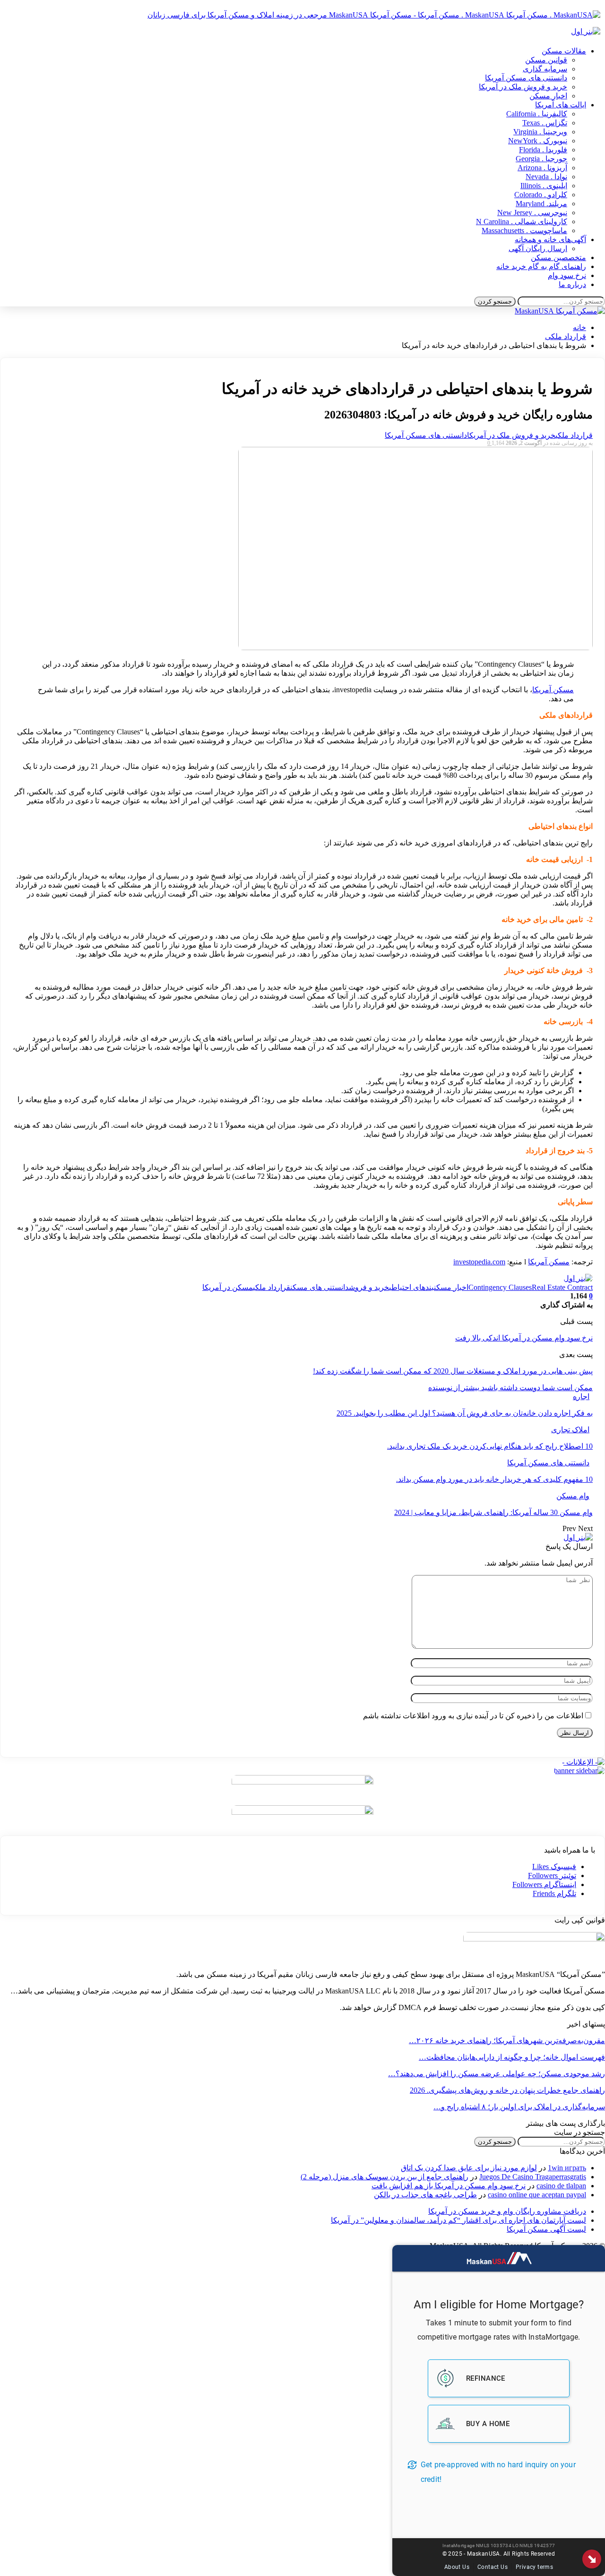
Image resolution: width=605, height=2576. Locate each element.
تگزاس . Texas (545, 123)
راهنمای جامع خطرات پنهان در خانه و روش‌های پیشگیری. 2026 (507, 2090)
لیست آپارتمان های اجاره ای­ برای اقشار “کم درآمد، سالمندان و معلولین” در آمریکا (458, 2220)
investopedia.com (479, 1262)
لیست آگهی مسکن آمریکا (546, 2229)
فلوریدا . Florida (543, 150)
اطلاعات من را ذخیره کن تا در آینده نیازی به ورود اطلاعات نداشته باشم (473, 1716)
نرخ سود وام (567, 275)
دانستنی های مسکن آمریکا (526, 78)
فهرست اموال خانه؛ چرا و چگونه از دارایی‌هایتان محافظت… (512, 2057)
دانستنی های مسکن (320, 1287)
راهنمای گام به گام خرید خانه (541, 266)
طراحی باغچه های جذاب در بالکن (425, 2195)
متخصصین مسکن (558, 257)
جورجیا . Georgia (541, 159)
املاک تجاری (570, 1430)
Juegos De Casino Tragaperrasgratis (533, 2177)
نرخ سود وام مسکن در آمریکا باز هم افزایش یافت (449, 2186)
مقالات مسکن (564, 51)
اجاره (581, 1397)
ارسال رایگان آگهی (538, 248)
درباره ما (572, 284)
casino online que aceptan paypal (537, 2195)
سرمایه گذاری (545, 69)
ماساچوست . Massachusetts (524, 231)
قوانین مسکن (546, 60)
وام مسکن (573, 1496)
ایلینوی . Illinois (544, 186)
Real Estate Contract (562, 1287)
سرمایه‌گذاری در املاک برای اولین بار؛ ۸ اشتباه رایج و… (519, 2107)
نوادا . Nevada (546, 177)
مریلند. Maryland (541, 204)
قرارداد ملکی (574, 435)
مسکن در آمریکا (228, 1287)
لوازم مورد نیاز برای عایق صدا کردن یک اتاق (469, 2168)
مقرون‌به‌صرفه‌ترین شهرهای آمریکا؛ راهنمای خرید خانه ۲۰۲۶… (507, 2041)
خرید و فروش (369, 1287)
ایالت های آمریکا (561, 105)
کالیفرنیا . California (537, 114)
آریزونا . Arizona (542, 168)
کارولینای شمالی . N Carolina (522, 222)
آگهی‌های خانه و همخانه (550, 239)
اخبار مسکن (548, 96)
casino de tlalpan (561, 2186)
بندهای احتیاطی (411, 1287)
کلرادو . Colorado (541, 195)
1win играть (567, 2168)
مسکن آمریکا (553, 690)
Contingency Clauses (500, 1287)
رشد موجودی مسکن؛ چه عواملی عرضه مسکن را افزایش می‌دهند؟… (497, 2074)
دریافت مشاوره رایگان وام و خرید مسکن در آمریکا (507, 2211)
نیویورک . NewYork (538, 141)
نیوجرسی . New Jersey (532, 213)
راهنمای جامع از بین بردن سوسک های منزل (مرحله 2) (385, 2177)
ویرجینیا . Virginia (540, 132)
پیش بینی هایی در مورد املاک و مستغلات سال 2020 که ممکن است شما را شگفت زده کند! (453, 1371)
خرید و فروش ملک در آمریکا (523, 87)
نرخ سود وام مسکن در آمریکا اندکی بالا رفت (524, 1338)
